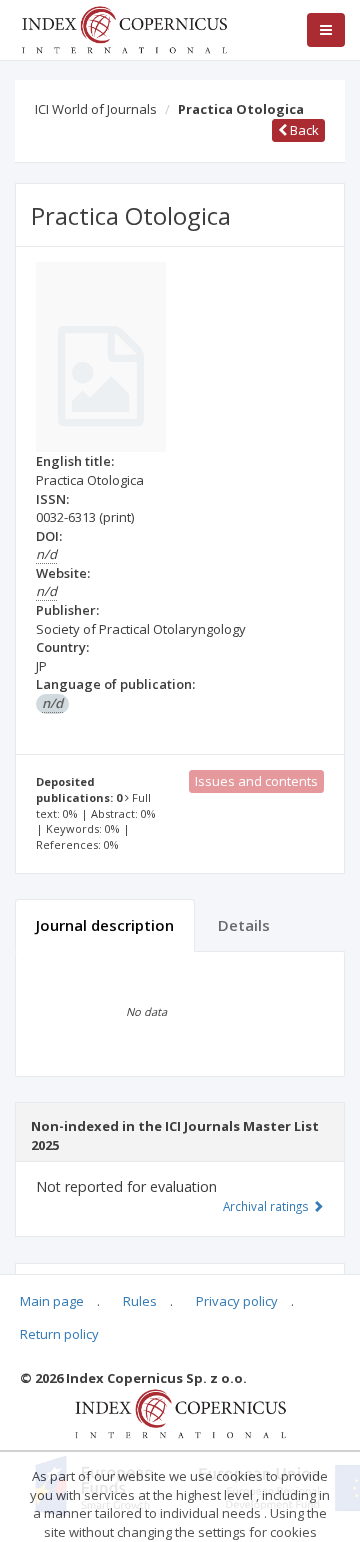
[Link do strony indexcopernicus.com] (180, 1412)
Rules (140, 1301)
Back (303, 130)
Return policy (59, 1334)
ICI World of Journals (96, 109)
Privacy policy (237, 1301)
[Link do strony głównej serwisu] (124, 28)
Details (244, 925)
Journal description (105, 925)
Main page (52, 1301)
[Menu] (326, 30)
